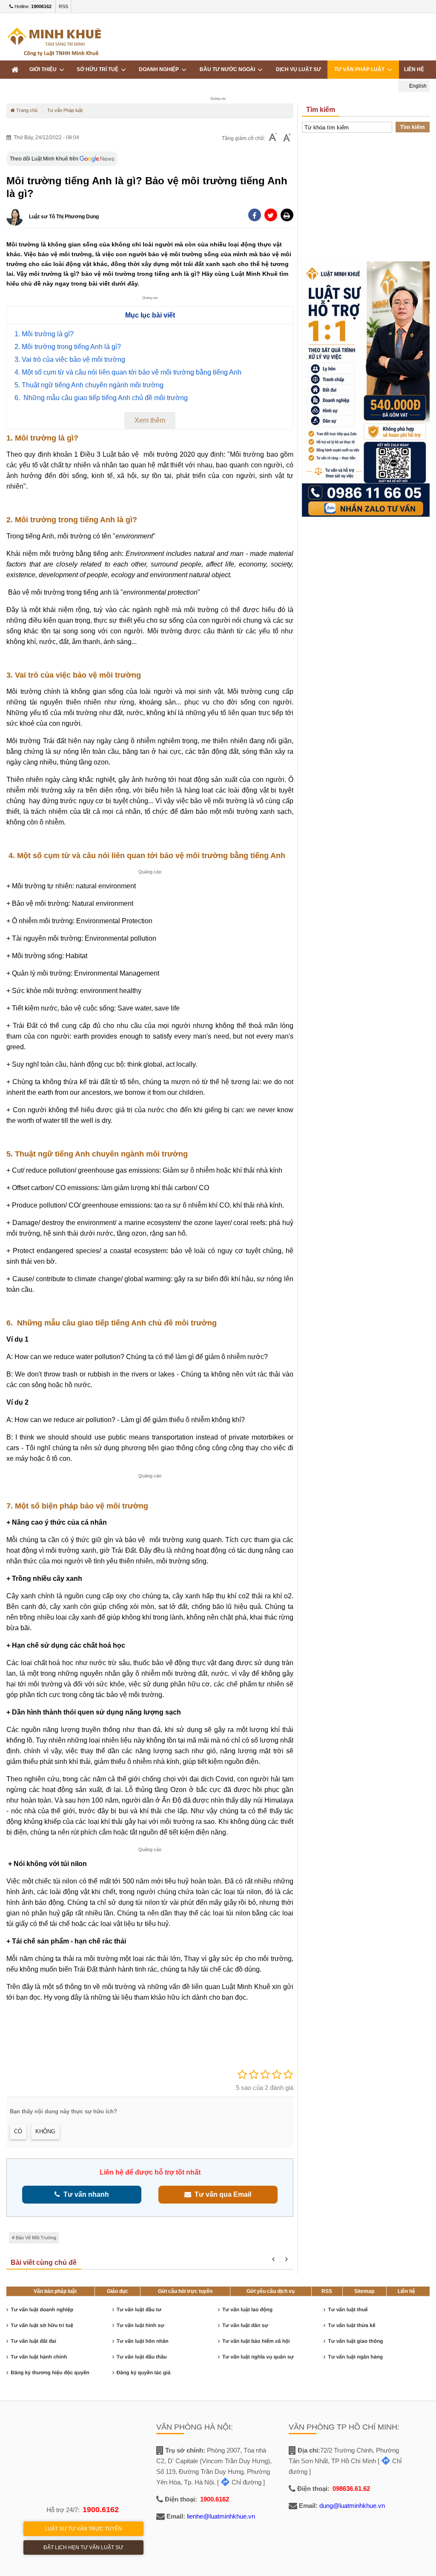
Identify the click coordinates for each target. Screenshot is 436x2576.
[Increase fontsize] (287, 138)
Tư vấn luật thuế (348, 2310)
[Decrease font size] (273, 138)
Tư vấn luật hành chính (39, 2357)
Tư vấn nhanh (85, 2194)
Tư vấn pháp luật (361, 69)
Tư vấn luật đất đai (33, 2341)
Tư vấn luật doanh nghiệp (42, 2310)
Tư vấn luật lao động (247, 2310)
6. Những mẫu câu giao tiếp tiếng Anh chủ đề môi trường (101, 398)
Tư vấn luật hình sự (141, 2325)
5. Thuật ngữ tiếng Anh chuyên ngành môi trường (89, 385)
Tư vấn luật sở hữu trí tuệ (42, 2325)
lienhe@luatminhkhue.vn (221, 2516)
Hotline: (32, 6)
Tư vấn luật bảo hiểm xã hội (256, 2341)
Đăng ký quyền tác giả (144, 2373)
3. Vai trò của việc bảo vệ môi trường (70, 359)
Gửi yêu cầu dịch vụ (271, 2291)
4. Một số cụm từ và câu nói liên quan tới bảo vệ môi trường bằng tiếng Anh (128, 372)
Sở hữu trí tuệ (99, 69)
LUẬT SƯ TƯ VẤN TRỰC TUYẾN (83, 2529)
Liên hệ (414, 69)
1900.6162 (101, 2510)
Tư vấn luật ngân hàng (355, 2357)
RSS (63, 6)
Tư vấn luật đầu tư (139, 2310)
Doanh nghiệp (160, 69)
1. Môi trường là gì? (44, 334)
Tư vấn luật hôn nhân (143, 2341)
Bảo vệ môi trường (36, 2238)
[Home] (15, 70)
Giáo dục (118, 2291)
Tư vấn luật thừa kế (351, 2325)
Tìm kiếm (413, 127)
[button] (287, 215)
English (417, 86)
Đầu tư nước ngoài (229, 69)
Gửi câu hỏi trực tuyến (185, 2291)
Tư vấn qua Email (221, 2194)
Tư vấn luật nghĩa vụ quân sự (258, 2357)
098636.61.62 (351, 2489)
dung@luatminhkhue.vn (352, 2506)
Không (45, 2131)
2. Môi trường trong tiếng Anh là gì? (68, 347)
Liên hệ (406, 2291)
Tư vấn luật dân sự (245, 2325)
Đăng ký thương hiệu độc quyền (50, 2373)
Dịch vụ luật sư (298, 69)
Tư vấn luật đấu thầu (142, 2357)
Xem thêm (150, 420)
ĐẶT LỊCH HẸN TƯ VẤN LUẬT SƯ (83, 2547)
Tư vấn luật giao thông (355, 2341)
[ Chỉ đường (239, 2482)
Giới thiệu (44, 69)
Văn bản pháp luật (55, 2291)
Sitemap (364, 2291)
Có (18, 2131)
